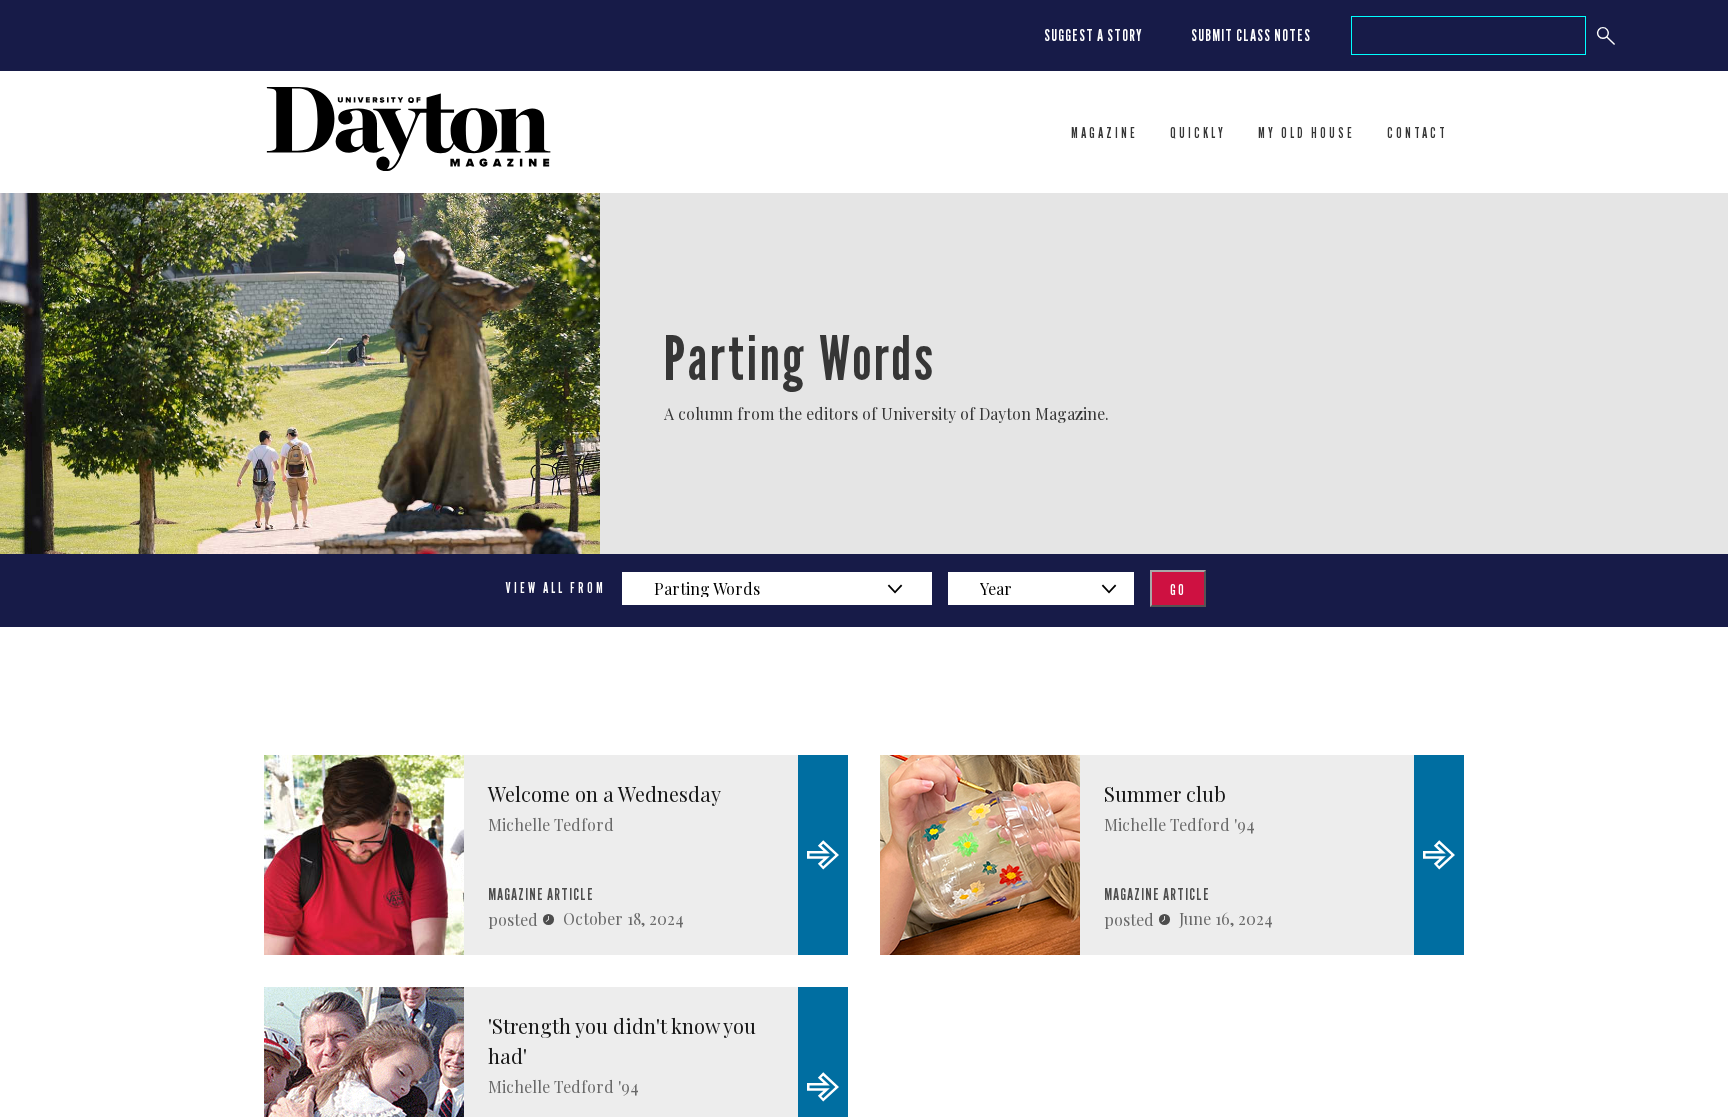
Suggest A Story (1093, 35)
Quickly (1198, 133)
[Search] (1606, 35)
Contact (1417, 133)
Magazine (1104, 133)
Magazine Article (541, 894)
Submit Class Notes (1251, 35)
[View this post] (364, 855)
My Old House (1306, 133)
